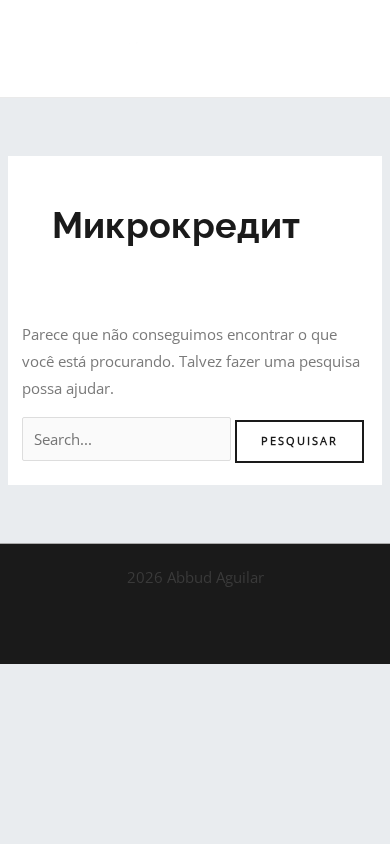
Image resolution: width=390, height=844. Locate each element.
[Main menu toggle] (349, 49)
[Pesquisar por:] (128, 439)
